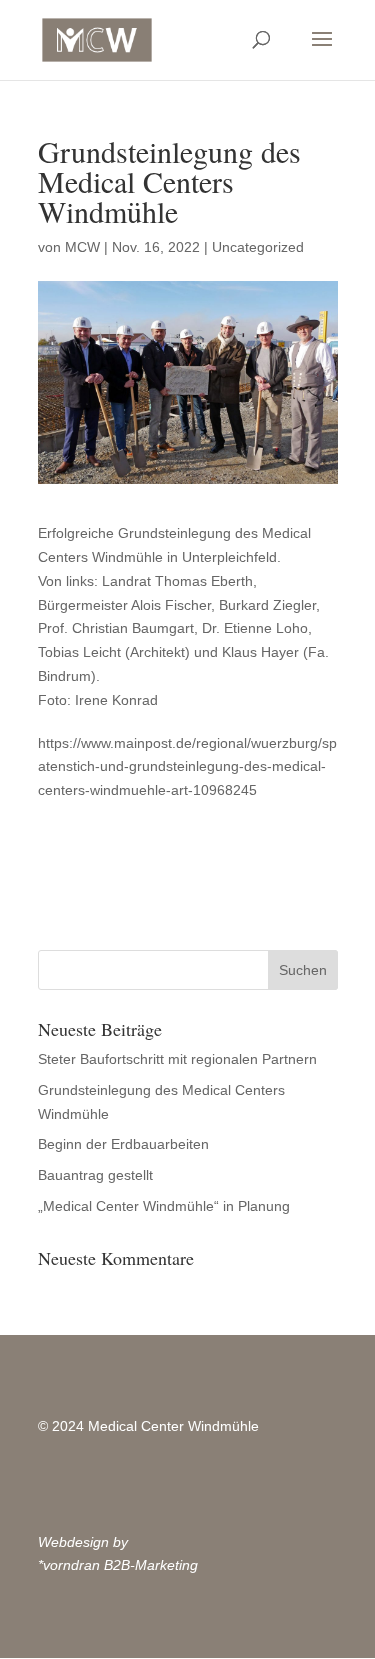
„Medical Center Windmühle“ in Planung (164, 1206)
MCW (82, 247)
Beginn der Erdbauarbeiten (123, 1144)
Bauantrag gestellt (95, 1175)
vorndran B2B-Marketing (120, 1565)
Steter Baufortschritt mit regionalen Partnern (177, 1059)
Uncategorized (258, 247)
